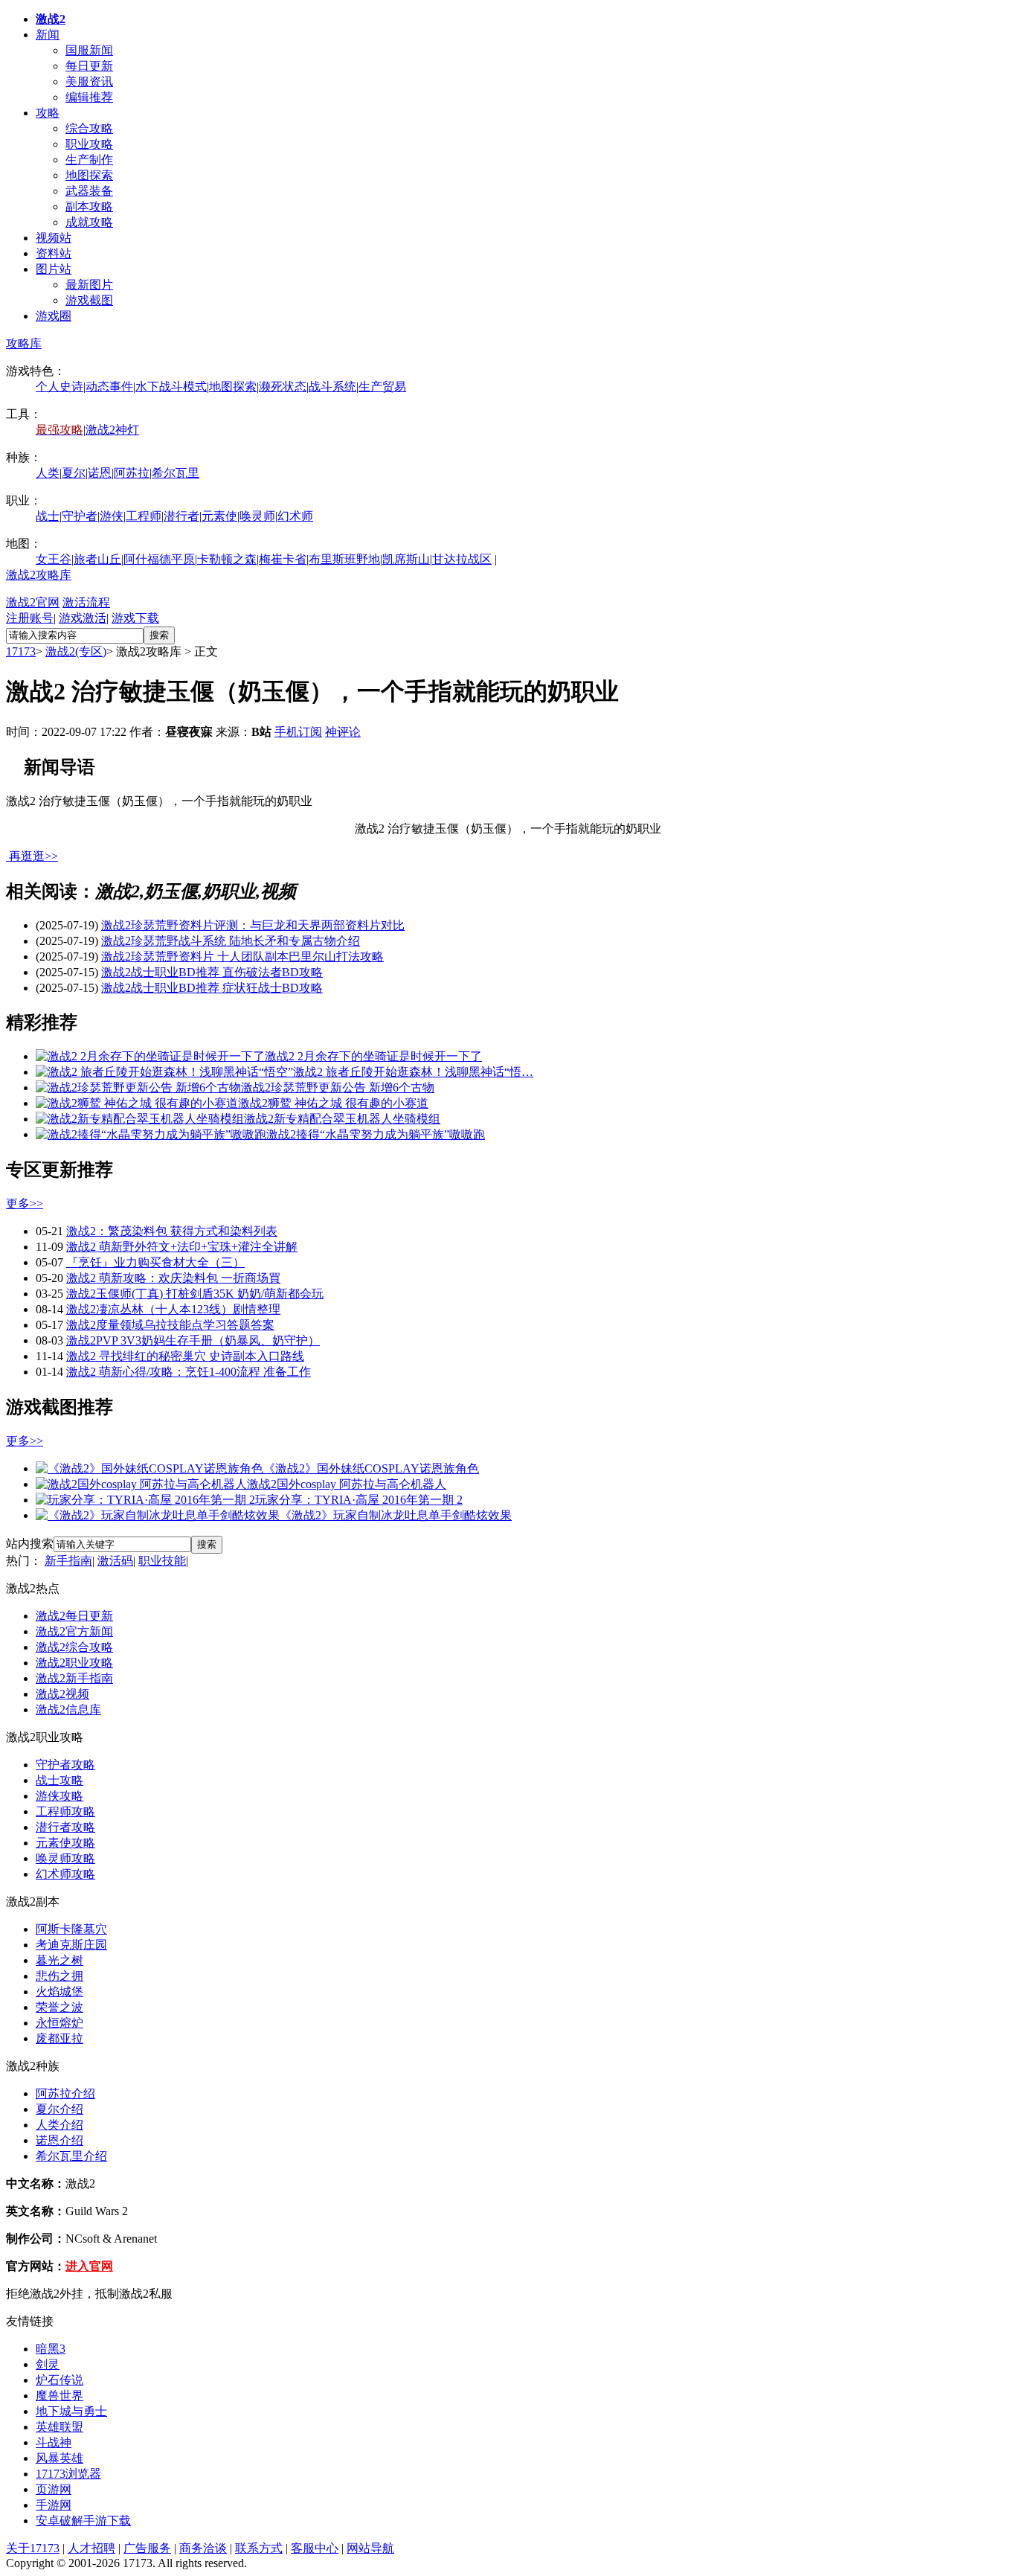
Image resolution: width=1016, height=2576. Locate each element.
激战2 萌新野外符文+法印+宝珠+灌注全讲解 (182, 1247)
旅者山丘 (97, 559)
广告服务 (147, 2548)
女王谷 (54, 559)
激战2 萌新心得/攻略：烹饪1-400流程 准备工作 (189, 1372)
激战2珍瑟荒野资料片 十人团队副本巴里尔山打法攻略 (242, 957)
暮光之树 (60, 1960)
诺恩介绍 (60, 2140)
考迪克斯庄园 (71, 1945)
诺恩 (100, 473)
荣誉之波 (60, 2007)
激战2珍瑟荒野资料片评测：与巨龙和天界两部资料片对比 (253, 925)
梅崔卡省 (283, 559)
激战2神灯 (112, 430)
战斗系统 (332, 387)
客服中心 (315, 2548)
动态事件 (109, 387)
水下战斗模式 (171, 387)
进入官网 (89, 2266)
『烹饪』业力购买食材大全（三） (155, 1262)
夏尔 (74, 473)
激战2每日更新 (74, 1616)
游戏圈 (54, 316)
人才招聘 (91, 2548)
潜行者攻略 (65, 1827)
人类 (48, 473)
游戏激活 (83, 618)
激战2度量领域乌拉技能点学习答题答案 (170, 1325)
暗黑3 (51, 2349)
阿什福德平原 (159, 559)
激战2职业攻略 (74, 1663)
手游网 (54, 2505)
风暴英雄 (60, 2458)
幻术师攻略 (65, 1874)
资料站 (54, 253)
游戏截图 (89, 300)
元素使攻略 (65, 1843)
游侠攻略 (60, 1796)
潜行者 (181, 516)
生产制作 (89, 160)
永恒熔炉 (60, 2023)
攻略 (48, 113)
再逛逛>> (33, 856)
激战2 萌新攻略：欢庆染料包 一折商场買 (173, 1278)
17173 (21, 651)
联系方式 (259, 2548)
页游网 (54, 2489)
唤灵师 (257, 516)
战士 (48, 516)
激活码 (115, 1561)
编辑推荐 (89, 97)
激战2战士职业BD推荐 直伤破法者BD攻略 (212, 972)
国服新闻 (89, 50)
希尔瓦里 (176, 473)
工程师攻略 (65, 1811)
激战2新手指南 (74, 1678)
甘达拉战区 (462, 559)
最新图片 (89, 285)
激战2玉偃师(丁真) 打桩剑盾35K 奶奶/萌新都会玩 (195, 1294)
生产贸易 (382, 387)
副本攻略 (89, 206)
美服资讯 (89, 81)
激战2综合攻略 (74, 1647)
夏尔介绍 (60, 2109)
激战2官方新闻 (74, 1631)
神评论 (343, 732)
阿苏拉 (132, 473)
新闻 (48, 35)
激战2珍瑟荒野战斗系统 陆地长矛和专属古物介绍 (231, 941)
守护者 (80, 516)
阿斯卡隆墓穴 (71, 1929)
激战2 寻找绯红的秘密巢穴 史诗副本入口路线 (185, 1356)
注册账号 (30, 618)
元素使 (219, 516)
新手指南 (68, 1561)
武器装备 (89, 191)
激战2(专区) (76, 651)
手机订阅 (298, 732)
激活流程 (86, 602)
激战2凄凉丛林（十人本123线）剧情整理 (173, 1309)
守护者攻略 (65, 1765)
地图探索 (89, 175)
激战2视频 (62, 1694)
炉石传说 (60, 2380)
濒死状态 (283, 387)
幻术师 (295, 516)
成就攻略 (89, 222)
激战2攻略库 (39, 575)
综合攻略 (89, 128)
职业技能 (162, 1561)
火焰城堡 (60, 1992)
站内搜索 (30, 1544)
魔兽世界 (60, 2396)
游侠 (112, 516)
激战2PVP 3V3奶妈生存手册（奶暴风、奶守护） (193, 1340)
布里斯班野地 (344, 559)
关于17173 (33, 2548)
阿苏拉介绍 (65, 2093)
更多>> (25, 1204)
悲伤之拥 (60, 1976)
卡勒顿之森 (227, 559)
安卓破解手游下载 (83, 2521)
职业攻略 (89, 144)
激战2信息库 (68, 1710)
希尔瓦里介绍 (71, 2156)
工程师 (144, 516)
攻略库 (24, 343)
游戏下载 (135, 618)
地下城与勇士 (71, 2411)
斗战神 (54, 2442)
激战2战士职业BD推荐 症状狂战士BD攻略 (212, 988)
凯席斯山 (406, 559)
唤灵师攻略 (65, 1858)
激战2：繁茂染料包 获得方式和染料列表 (172, 1231)
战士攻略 (60, 1780)
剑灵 (48, 2364)
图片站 (54, 269)
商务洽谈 (203, 2548)
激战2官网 (33, 602)
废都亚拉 (60, 2038)
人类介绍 (60, 2125)
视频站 (54, 238)
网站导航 (370, 2548)
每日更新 (89, 66)
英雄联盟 (60, 2427)
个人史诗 (60, 387)
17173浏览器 (68, 2474)
